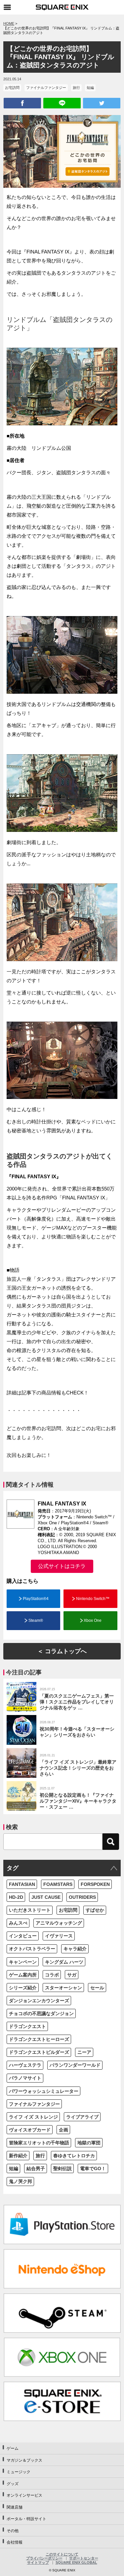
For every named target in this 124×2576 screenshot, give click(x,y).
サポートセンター (84, 2558)
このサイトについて (62, 2554)
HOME (9, 23)
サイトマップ (38, 2562)
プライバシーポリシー (44, 2558)
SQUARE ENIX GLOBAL (76, 2562)
